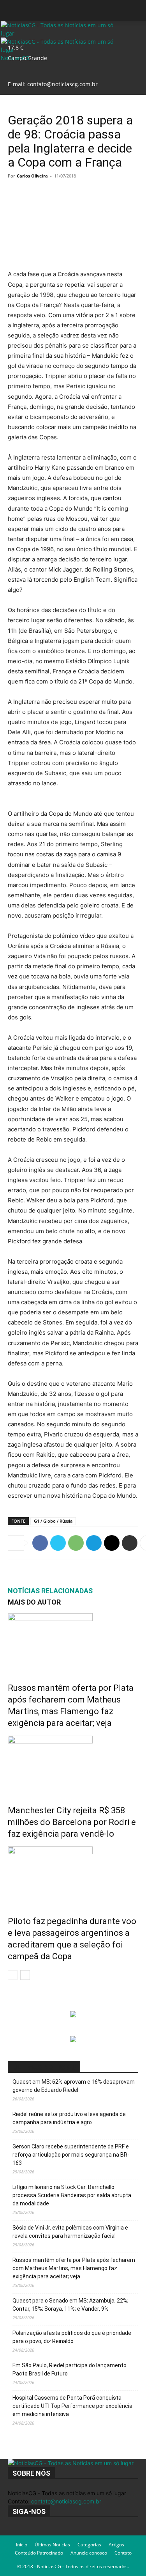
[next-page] (25, 1975)
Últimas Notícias (52, 2545)
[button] (13, 11)
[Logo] (61, 33)
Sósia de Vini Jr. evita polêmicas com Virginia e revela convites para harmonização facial (70, 2232)
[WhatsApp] (76, 1543)
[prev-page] (13, 1975)
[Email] (112, 1543)
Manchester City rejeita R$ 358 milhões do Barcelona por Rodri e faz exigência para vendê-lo (72, 1822)
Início (22, 2545)
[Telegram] (94, 1543)
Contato (123, 2553)
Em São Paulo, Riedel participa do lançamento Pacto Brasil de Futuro (69, 2369)
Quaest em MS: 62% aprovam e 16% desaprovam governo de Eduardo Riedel (74, 2086)
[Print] (130, 1543)
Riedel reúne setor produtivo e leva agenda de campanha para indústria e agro (69, 2118)
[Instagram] (17, 2531)
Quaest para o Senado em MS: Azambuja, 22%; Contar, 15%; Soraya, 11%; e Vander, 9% (70, 2305)
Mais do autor (34, 1602)
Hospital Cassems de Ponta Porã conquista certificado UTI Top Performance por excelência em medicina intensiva (72, 2406)
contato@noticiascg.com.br (62, 84)
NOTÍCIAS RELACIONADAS (50, 1591)
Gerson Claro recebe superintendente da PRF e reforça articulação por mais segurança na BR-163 (71, 2155)
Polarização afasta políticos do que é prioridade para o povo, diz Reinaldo (72, 2337)
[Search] (135, 11)
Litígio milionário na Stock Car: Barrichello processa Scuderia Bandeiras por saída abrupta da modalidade (72, 2195)
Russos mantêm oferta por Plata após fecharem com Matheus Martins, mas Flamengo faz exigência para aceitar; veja (74, 2268)
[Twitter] (58, 1543)
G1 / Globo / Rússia (53, 1521)
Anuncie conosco (89, 2553)
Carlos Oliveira (32, 176)
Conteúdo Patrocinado (39, 2553)
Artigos (116, 2545)
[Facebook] (40, 1543)
